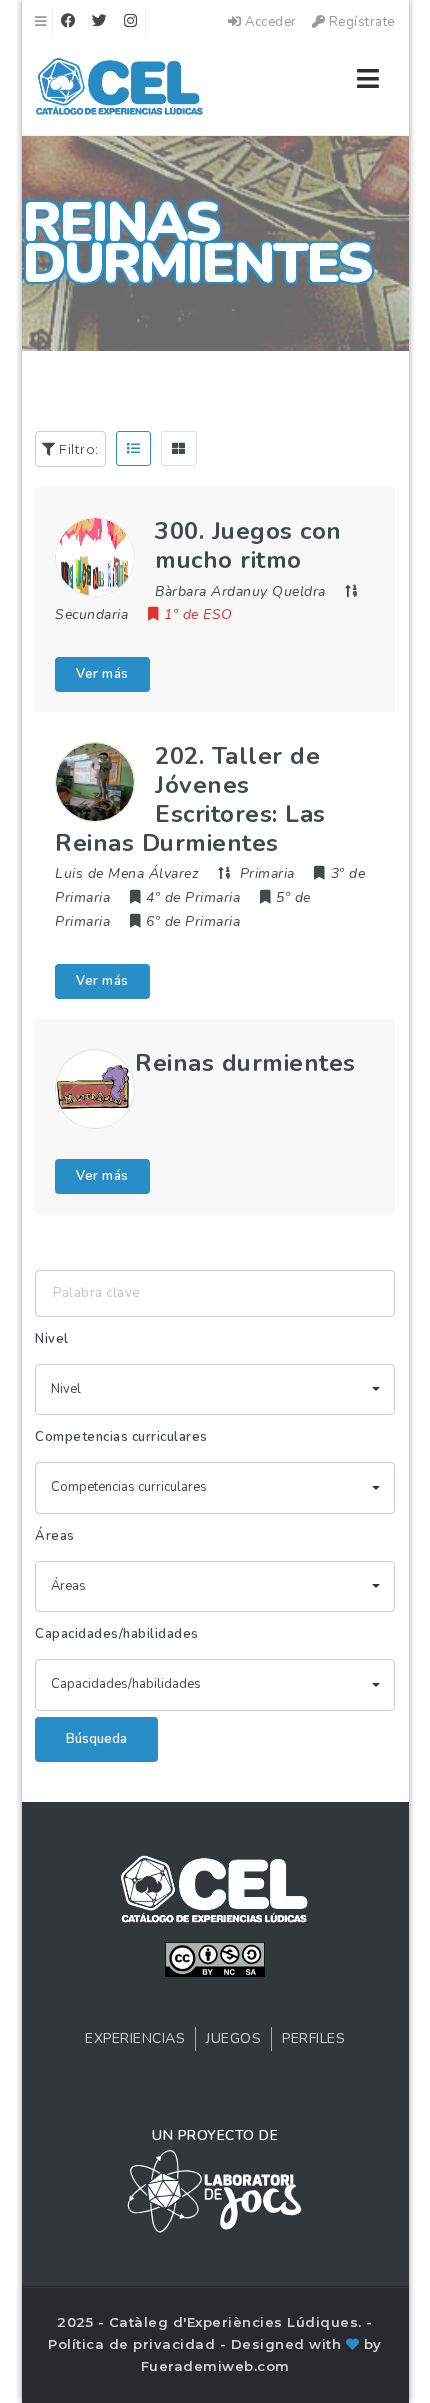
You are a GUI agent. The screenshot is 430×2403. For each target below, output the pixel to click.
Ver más (102, 674)
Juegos (233, 2038)
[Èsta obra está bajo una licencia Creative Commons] (215, 1958)
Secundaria (91, 614)
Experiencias (135, 2038)
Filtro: (77, 449)
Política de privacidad (134, 2344)
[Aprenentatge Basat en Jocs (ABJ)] (119, 90)
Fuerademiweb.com (215, 2366)
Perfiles (313, 2038)
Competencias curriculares (121, 1437)
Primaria (267, 873)
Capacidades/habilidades (117, 1634)
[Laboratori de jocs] (215, 2190)
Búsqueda (96, 1739)
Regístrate (360, 22)
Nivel (52, 1339)
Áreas (55, 1536)
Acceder (269, 22)
